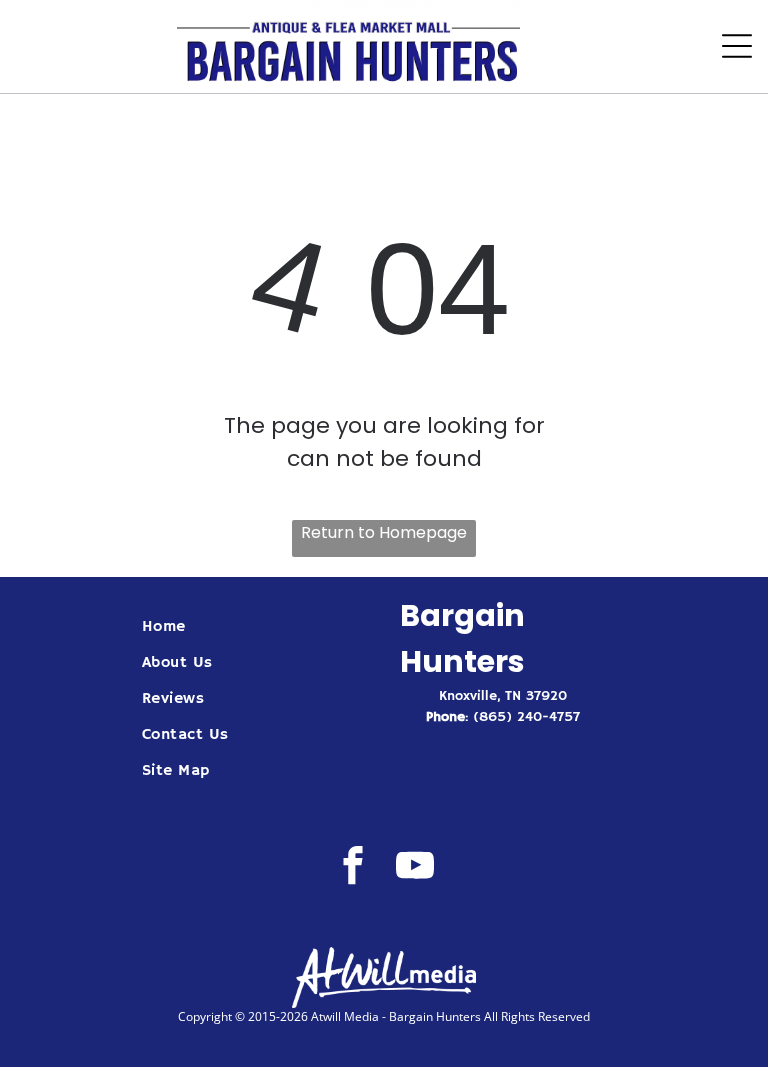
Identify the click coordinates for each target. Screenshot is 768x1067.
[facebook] (353, 868)
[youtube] (415, 868)
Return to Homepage (384, 532)
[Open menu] (737, 46)
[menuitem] (255, 627)
